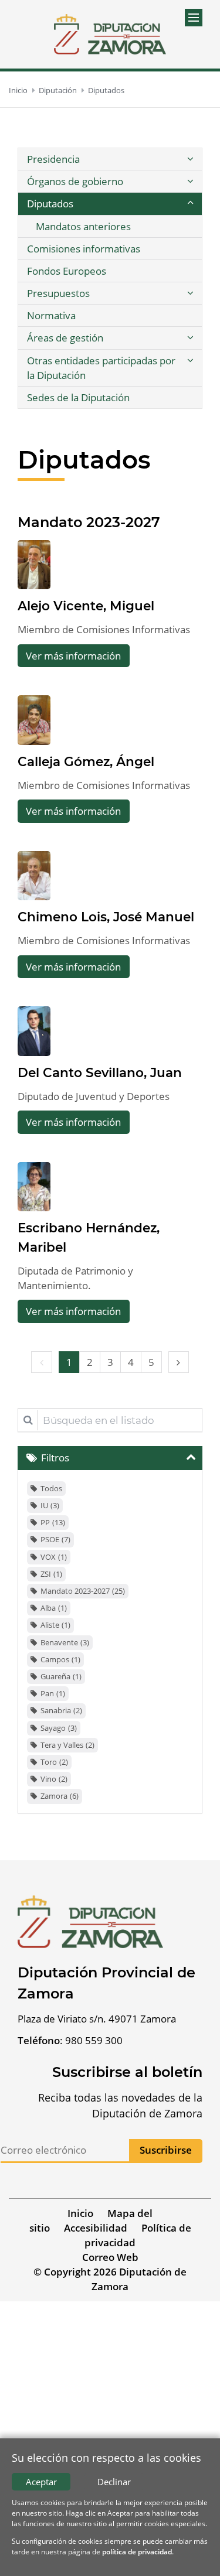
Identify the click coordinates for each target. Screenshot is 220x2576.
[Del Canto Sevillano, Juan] (34, 1031)
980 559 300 (94, 2040)
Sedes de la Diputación (78, 397)
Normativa (51, 315)
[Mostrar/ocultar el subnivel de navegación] (190, 159)
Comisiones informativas (84, 249)
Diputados (106, 90)
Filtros (55, 1458)
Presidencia (53, 159)
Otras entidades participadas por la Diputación (101, 368)
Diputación (58, 90)
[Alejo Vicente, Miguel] (34, 565)
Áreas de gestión (65, 338)
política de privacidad (137, 2552)
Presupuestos (58, 293)
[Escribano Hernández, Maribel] (34, 1187)
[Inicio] (110, 34)
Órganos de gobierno (75, 181)
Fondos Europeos (67, 271)
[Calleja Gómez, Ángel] (34, 720)
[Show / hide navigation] (194, 18)
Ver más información (73, 656)
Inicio (18, 90)
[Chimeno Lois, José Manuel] (34, 876)
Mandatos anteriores (83, 226)
